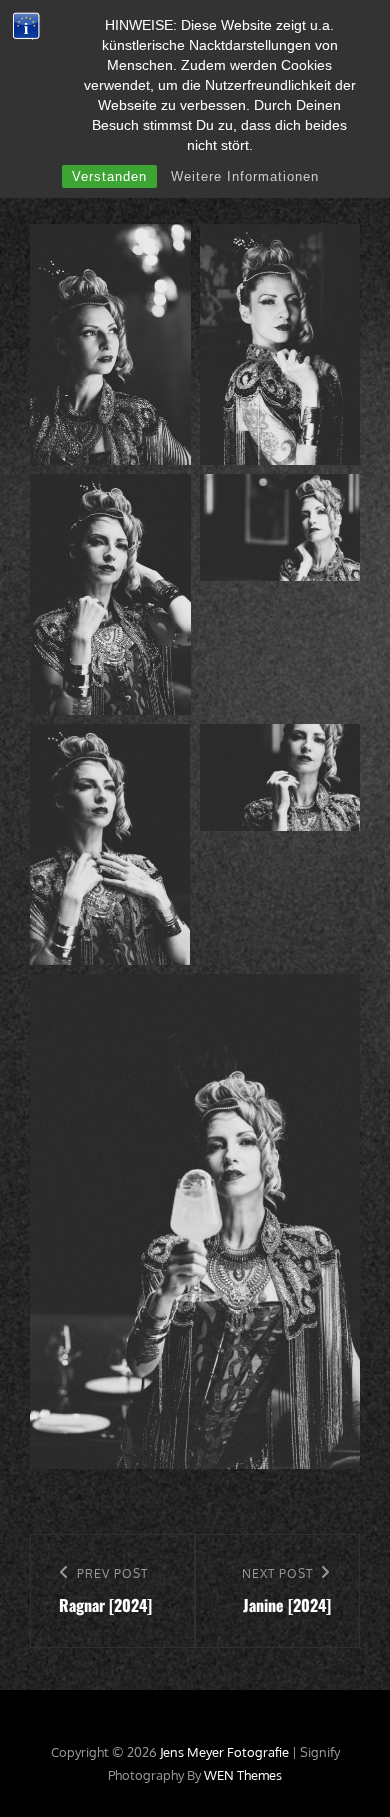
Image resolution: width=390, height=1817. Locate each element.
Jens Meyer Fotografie (224, 1752)
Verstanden (109, 176)
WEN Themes (243, 1775)
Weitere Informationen (245, 176)
